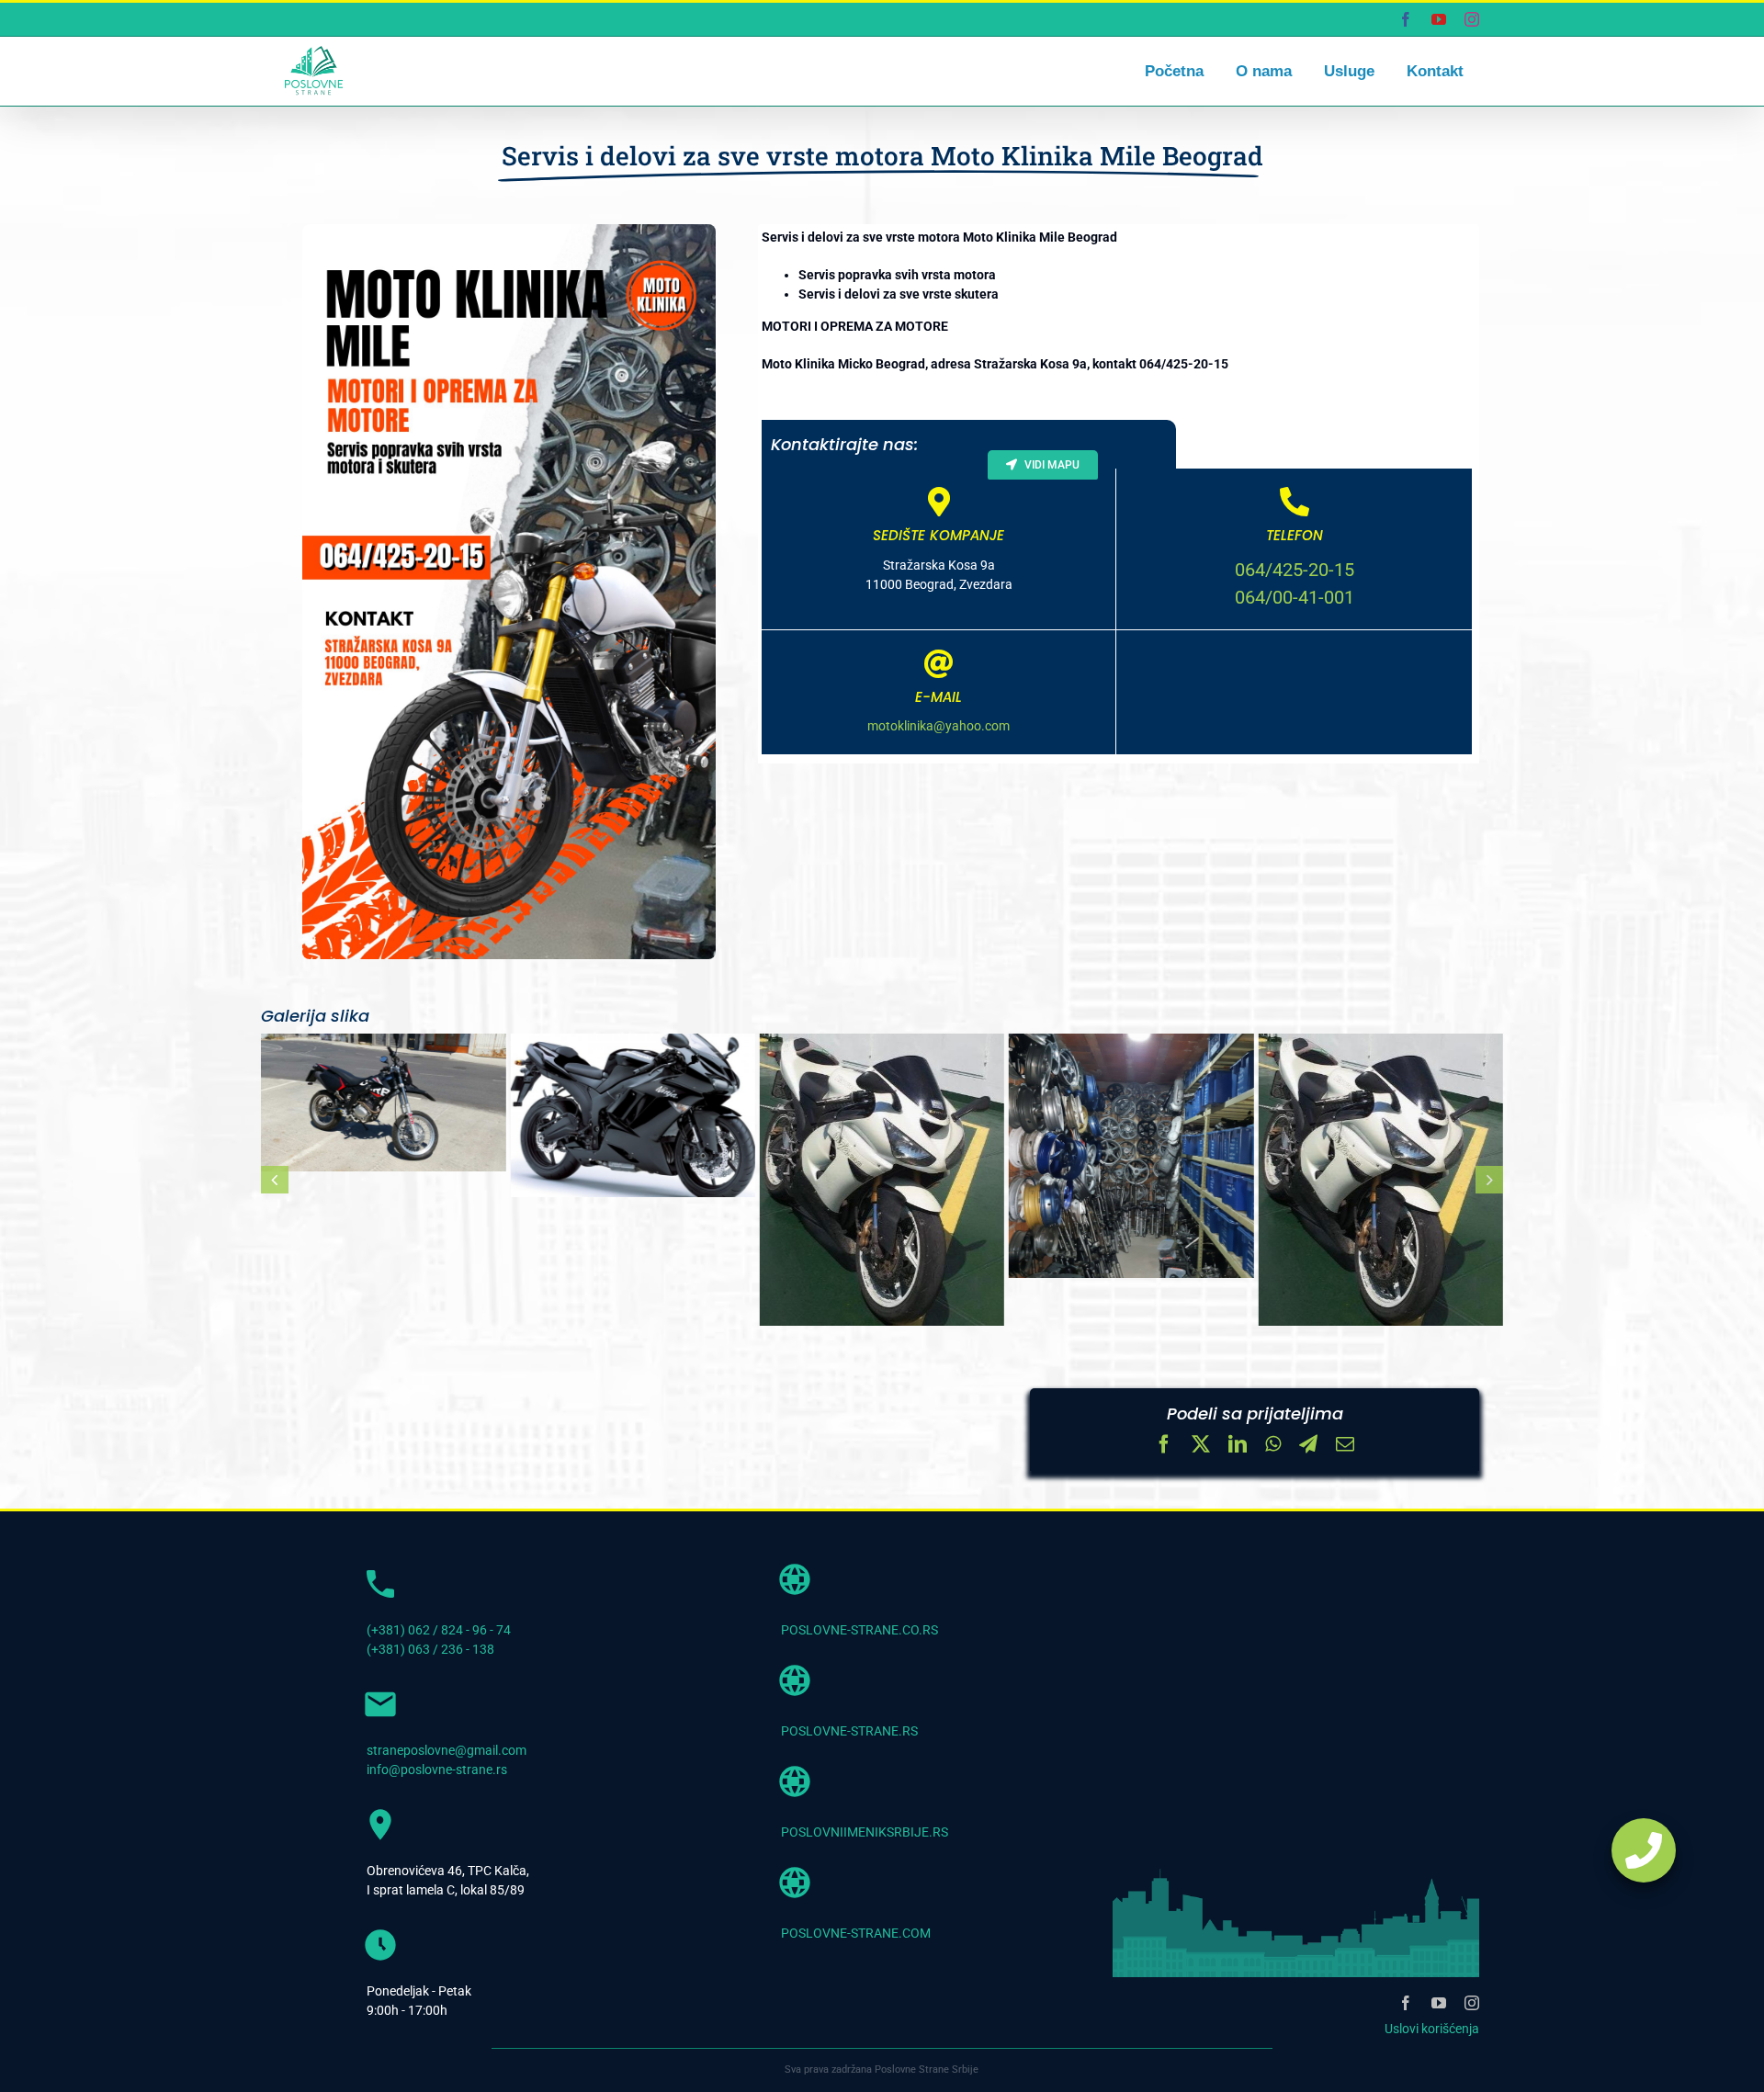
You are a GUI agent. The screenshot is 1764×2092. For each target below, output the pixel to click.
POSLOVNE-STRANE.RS (849, 1731)
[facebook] (1406, 2003)
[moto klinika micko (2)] (1131, 1156)
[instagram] (1472, 2003)
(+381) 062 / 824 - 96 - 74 (439, 1630)
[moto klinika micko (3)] (1380, 1180)
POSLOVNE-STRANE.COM (856, 1933)
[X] (1201, 1446)
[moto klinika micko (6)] (632, 1115)
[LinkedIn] (1238, 1446)
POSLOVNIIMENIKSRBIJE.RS (865, 1832)
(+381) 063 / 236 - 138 (430, 1649)
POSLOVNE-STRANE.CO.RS (859, 1630)
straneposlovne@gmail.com (447, 1750)
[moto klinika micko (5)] (383, 1103)
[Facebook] (1164, 1446)
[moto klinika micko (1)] (882, 1180)
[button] (275, 1180)
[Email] (1345, 1446)
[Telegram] (1308, 1446)
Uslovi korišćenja (1432, 2029)
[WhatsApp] (1273, 1446)
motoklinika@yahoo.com (939, 726)
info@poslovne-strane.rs (437, 1770)
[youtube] (1439, 2003)
